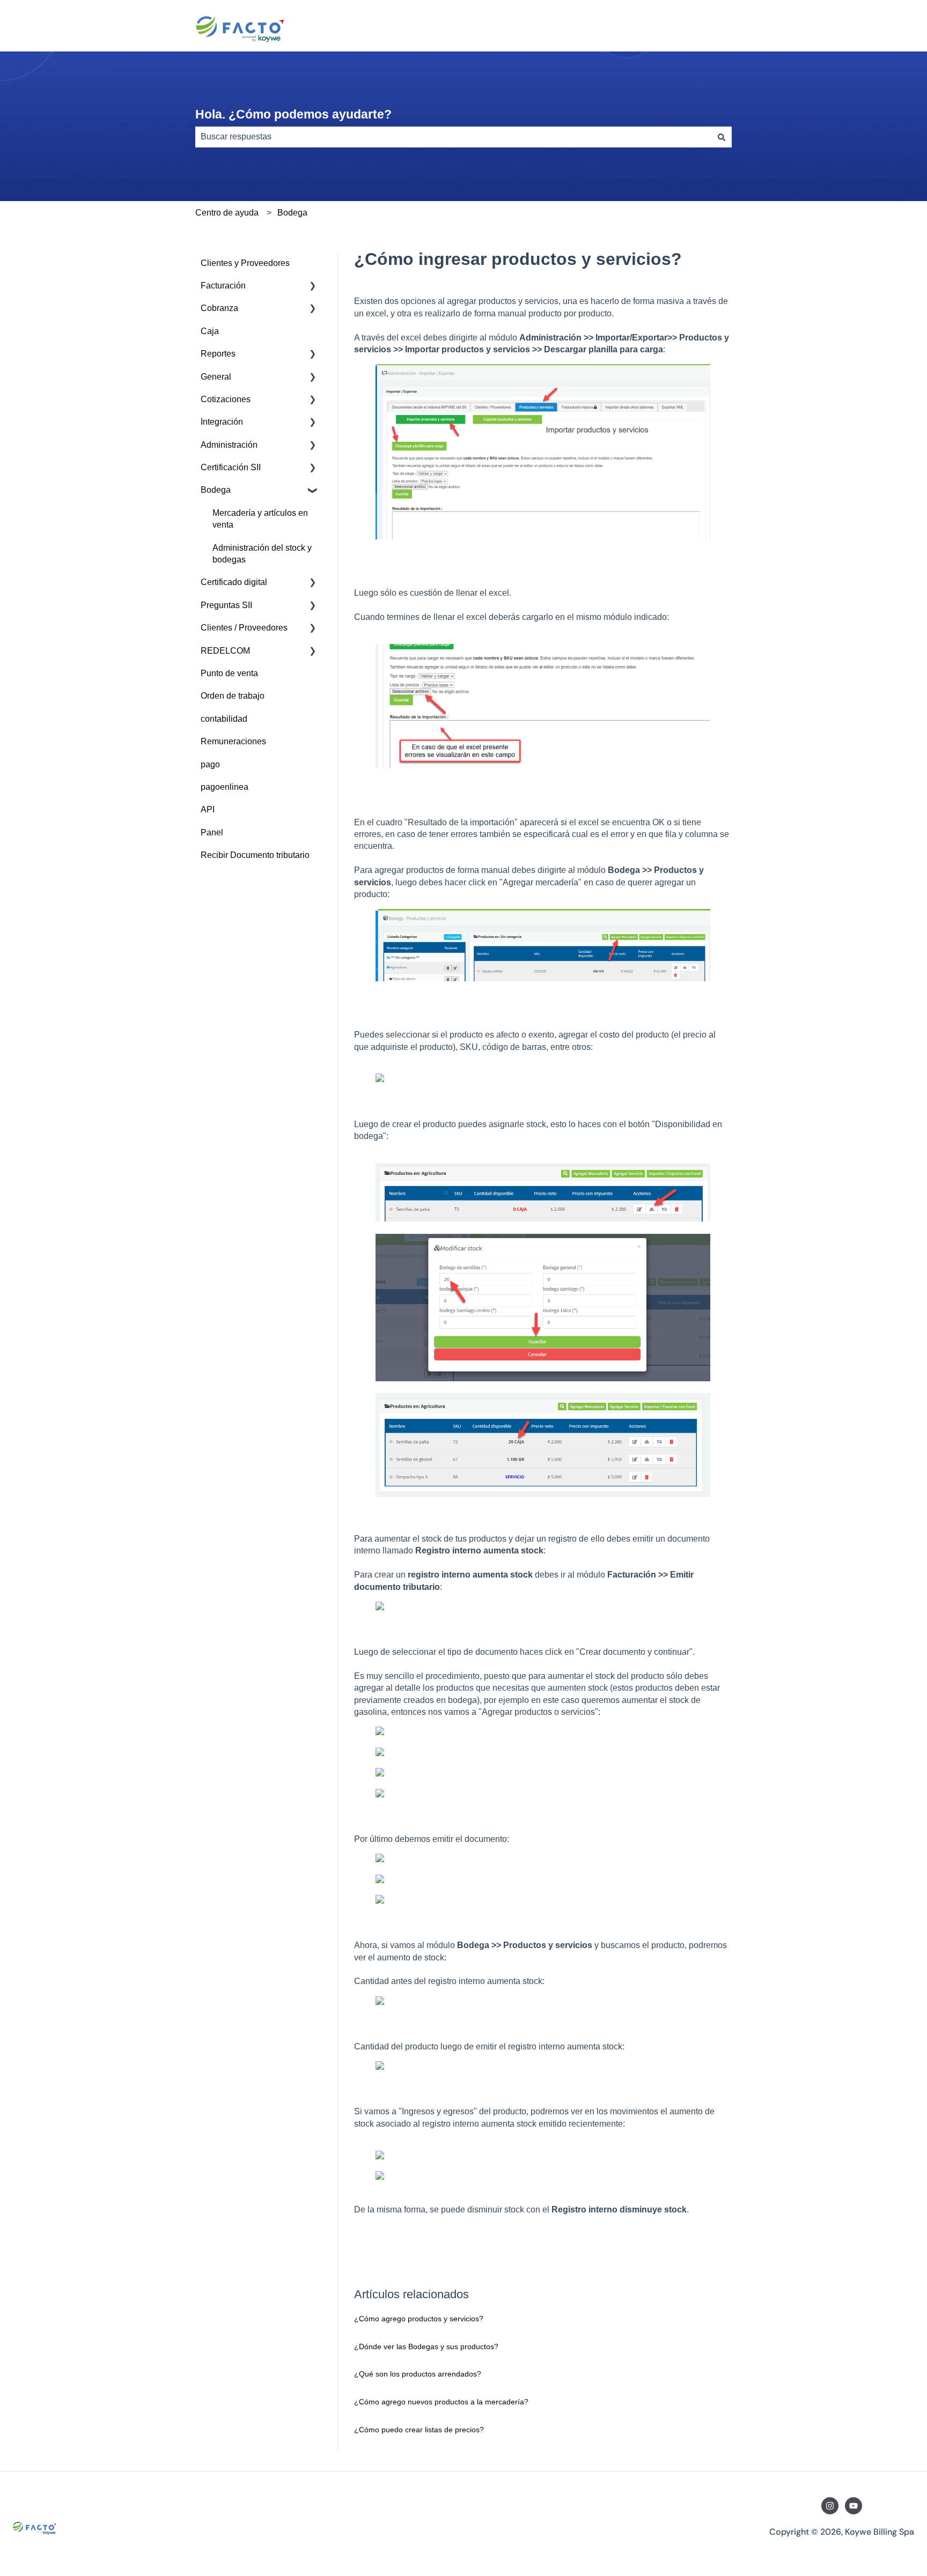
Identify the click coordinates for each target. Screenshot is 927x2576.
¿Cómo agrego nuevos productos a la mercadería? (441, 2402)
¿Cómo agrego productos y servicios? (419, 2319)
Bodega (292, 213)
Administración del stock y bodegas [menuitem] (262, 554)
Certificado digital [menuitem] (234, 582)
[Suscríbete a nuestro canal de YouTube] (854, 2506)
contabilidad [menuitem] (224, 719)
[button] (313, 287)
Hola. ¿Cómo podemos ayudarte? (293, 114)
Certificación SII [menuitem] (231, 467)
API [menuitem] (208, 809)
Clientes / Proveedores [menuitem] (244, 628)
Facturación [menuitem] (223, 286)
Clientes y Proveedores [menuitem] (245, 263)
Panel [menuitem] (212, 832)
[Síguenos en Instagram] (830, 2506)
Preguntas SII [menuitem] (226, 605)
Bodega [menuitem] (216, 490)
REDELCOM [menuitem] (225, 651)
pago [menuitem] (210, 764)
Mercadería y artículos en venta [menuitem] (260, 519)
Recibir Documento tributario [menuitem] (255, 855)
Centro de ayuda (227, 213)
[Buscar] (722, 137)
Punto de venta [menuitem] (229, 673)
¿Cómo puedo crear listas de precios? (419, 2430)
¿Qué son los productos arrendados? (418, 2374)
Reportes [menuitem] (218, 354)
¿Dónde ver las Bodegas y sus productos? (426, 2346)
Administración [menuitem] (229, 445)
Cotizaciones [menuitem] (226, 399)
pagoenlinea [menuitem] (225, 787)
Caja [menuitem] (210, 331)
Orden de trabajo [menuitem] (233, 696)
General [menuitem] (216, 377)
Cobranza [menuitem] (219, 308)
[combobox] (453, 137)
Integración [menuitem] (222, 422)
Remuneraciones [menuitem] (233, 741)
